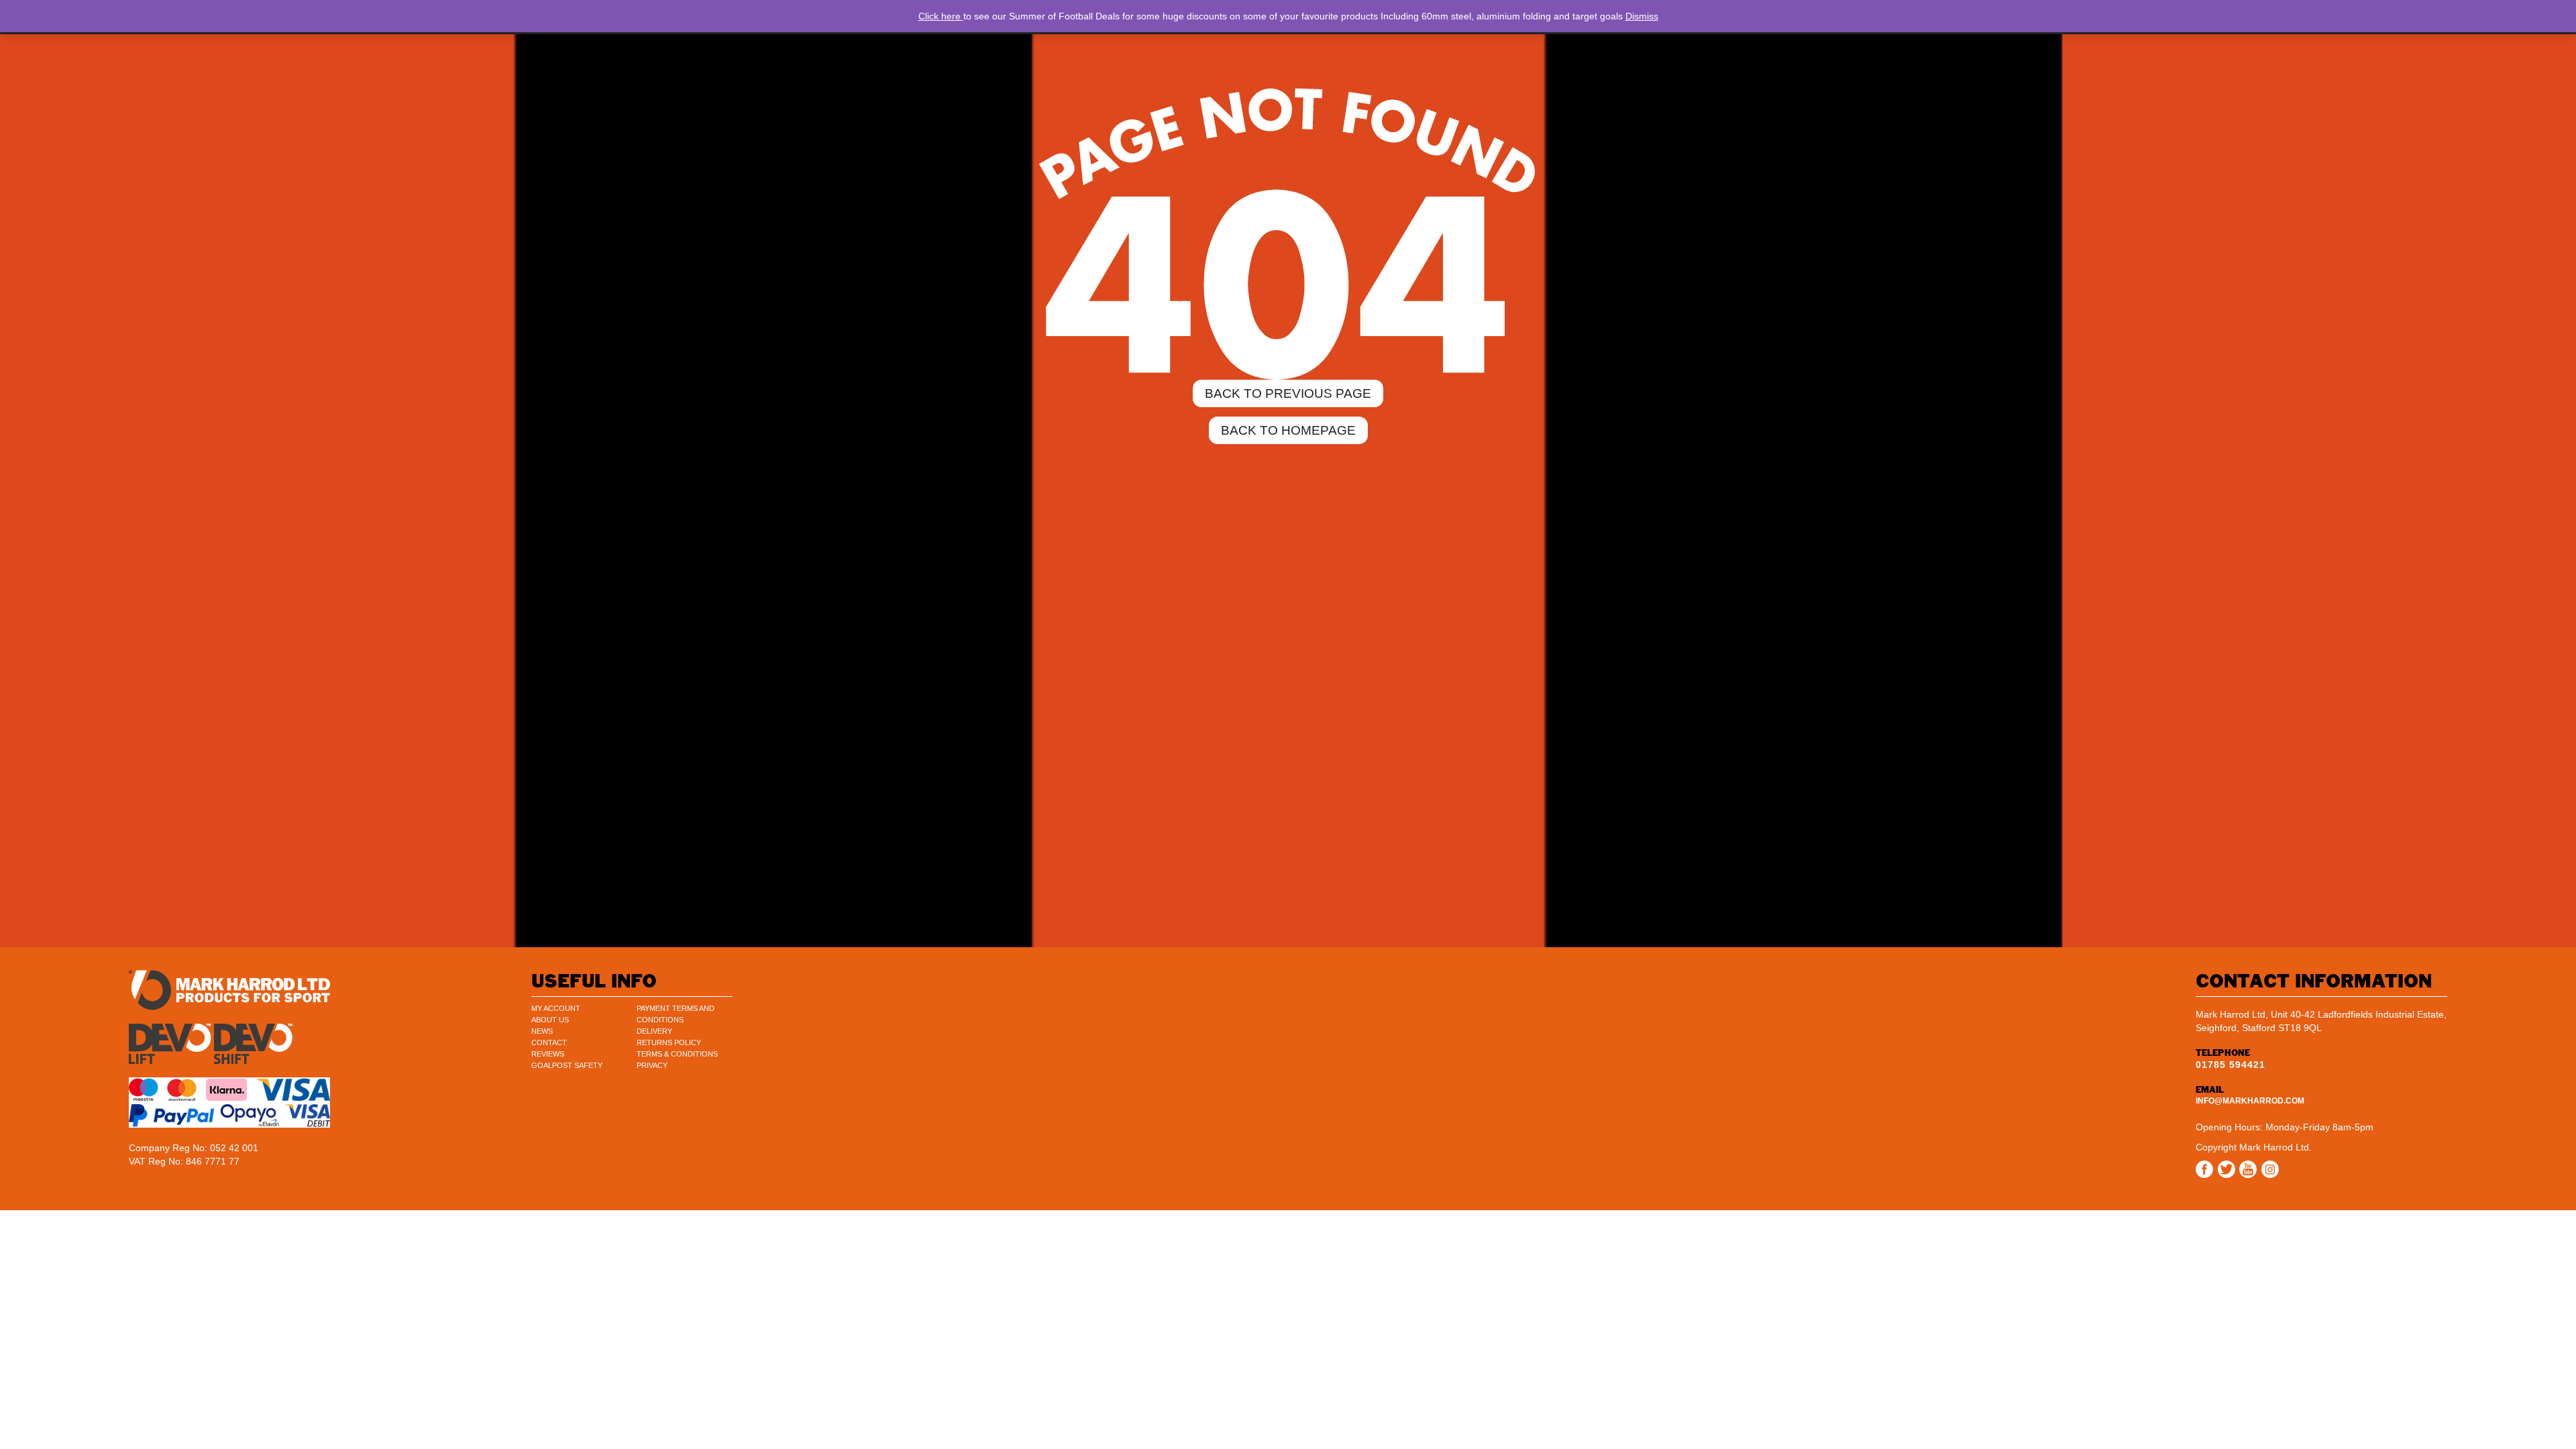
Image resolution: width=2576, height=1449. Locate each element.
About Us (550, 1020)
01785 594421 (2231, 1065)
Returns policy (669, 1042)
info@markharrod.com (2250, 1101)
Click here (941, 16)
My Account (556, 1008)
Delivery (654, 1031)
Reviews (548, 1054)
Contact (549, 1042)
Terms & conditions (677, 1054)
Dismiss (1642, 16)
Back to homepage (1288, 430)
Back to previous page (1288, 393)
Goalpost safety (567, 1065)
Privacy (652, 1065)
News (542, 1031)
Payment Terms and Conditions (676, 1014)
